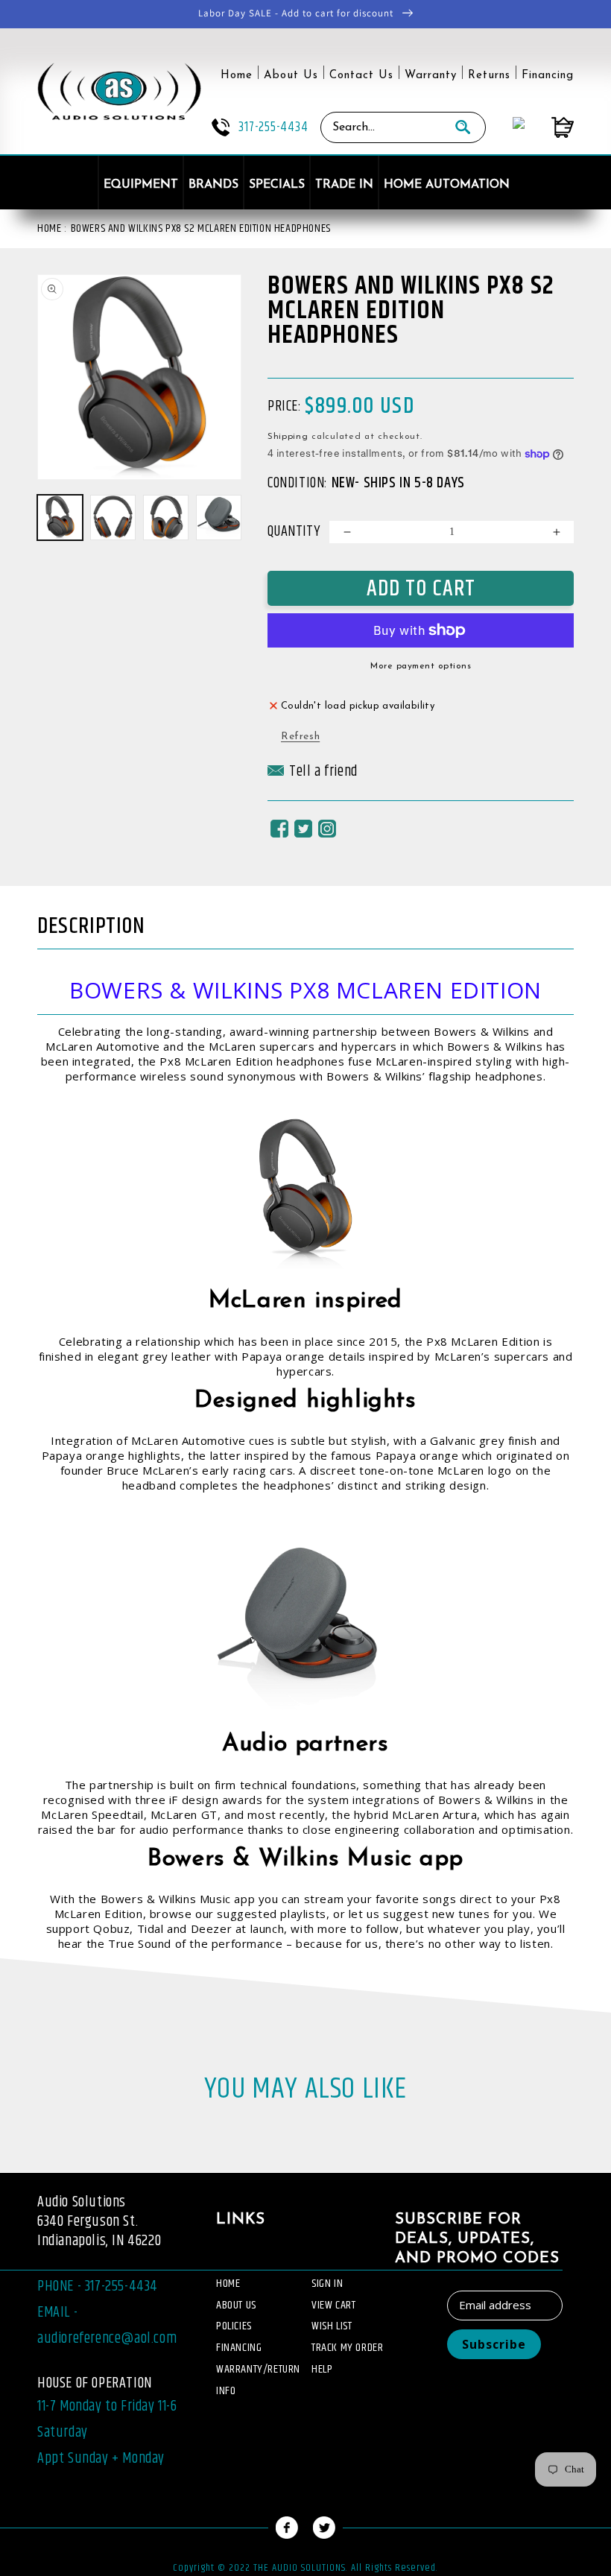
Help (322, 2369)
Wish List (332, 2326)
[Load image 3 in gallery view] (166, 518)
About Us (291, 76)
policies (234, 2326)
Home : (52, 228)
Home (237, 76)
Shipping (288, 437)
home (228, 2284)
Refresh (300, 737)
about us (236, 2305)
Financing (548, 76)
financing (239, 2348)
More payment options (421, 666)
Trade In (344, 185)
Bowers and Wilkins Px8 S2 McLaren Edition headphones (201, 228)
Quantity (294, 532)
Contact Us (361, 76)
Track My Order (347, 2348)
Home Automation (447, 185)
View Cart (333, 2305)
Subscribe (494, 2344)
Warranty (431, 76)
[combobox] (381, 127)
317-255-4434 (273, 127)
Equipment (141, 185)
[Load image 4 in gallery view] (219, 518)
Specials (277, 185)
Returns (489, 76)
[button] (313, 776)
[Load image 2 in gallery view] (113, 518)
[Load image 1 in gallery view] (60, 518)
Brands (213, 185)
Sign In (327, 2284)
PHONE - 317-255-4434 (98, 2287)
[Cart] (549, 127)
